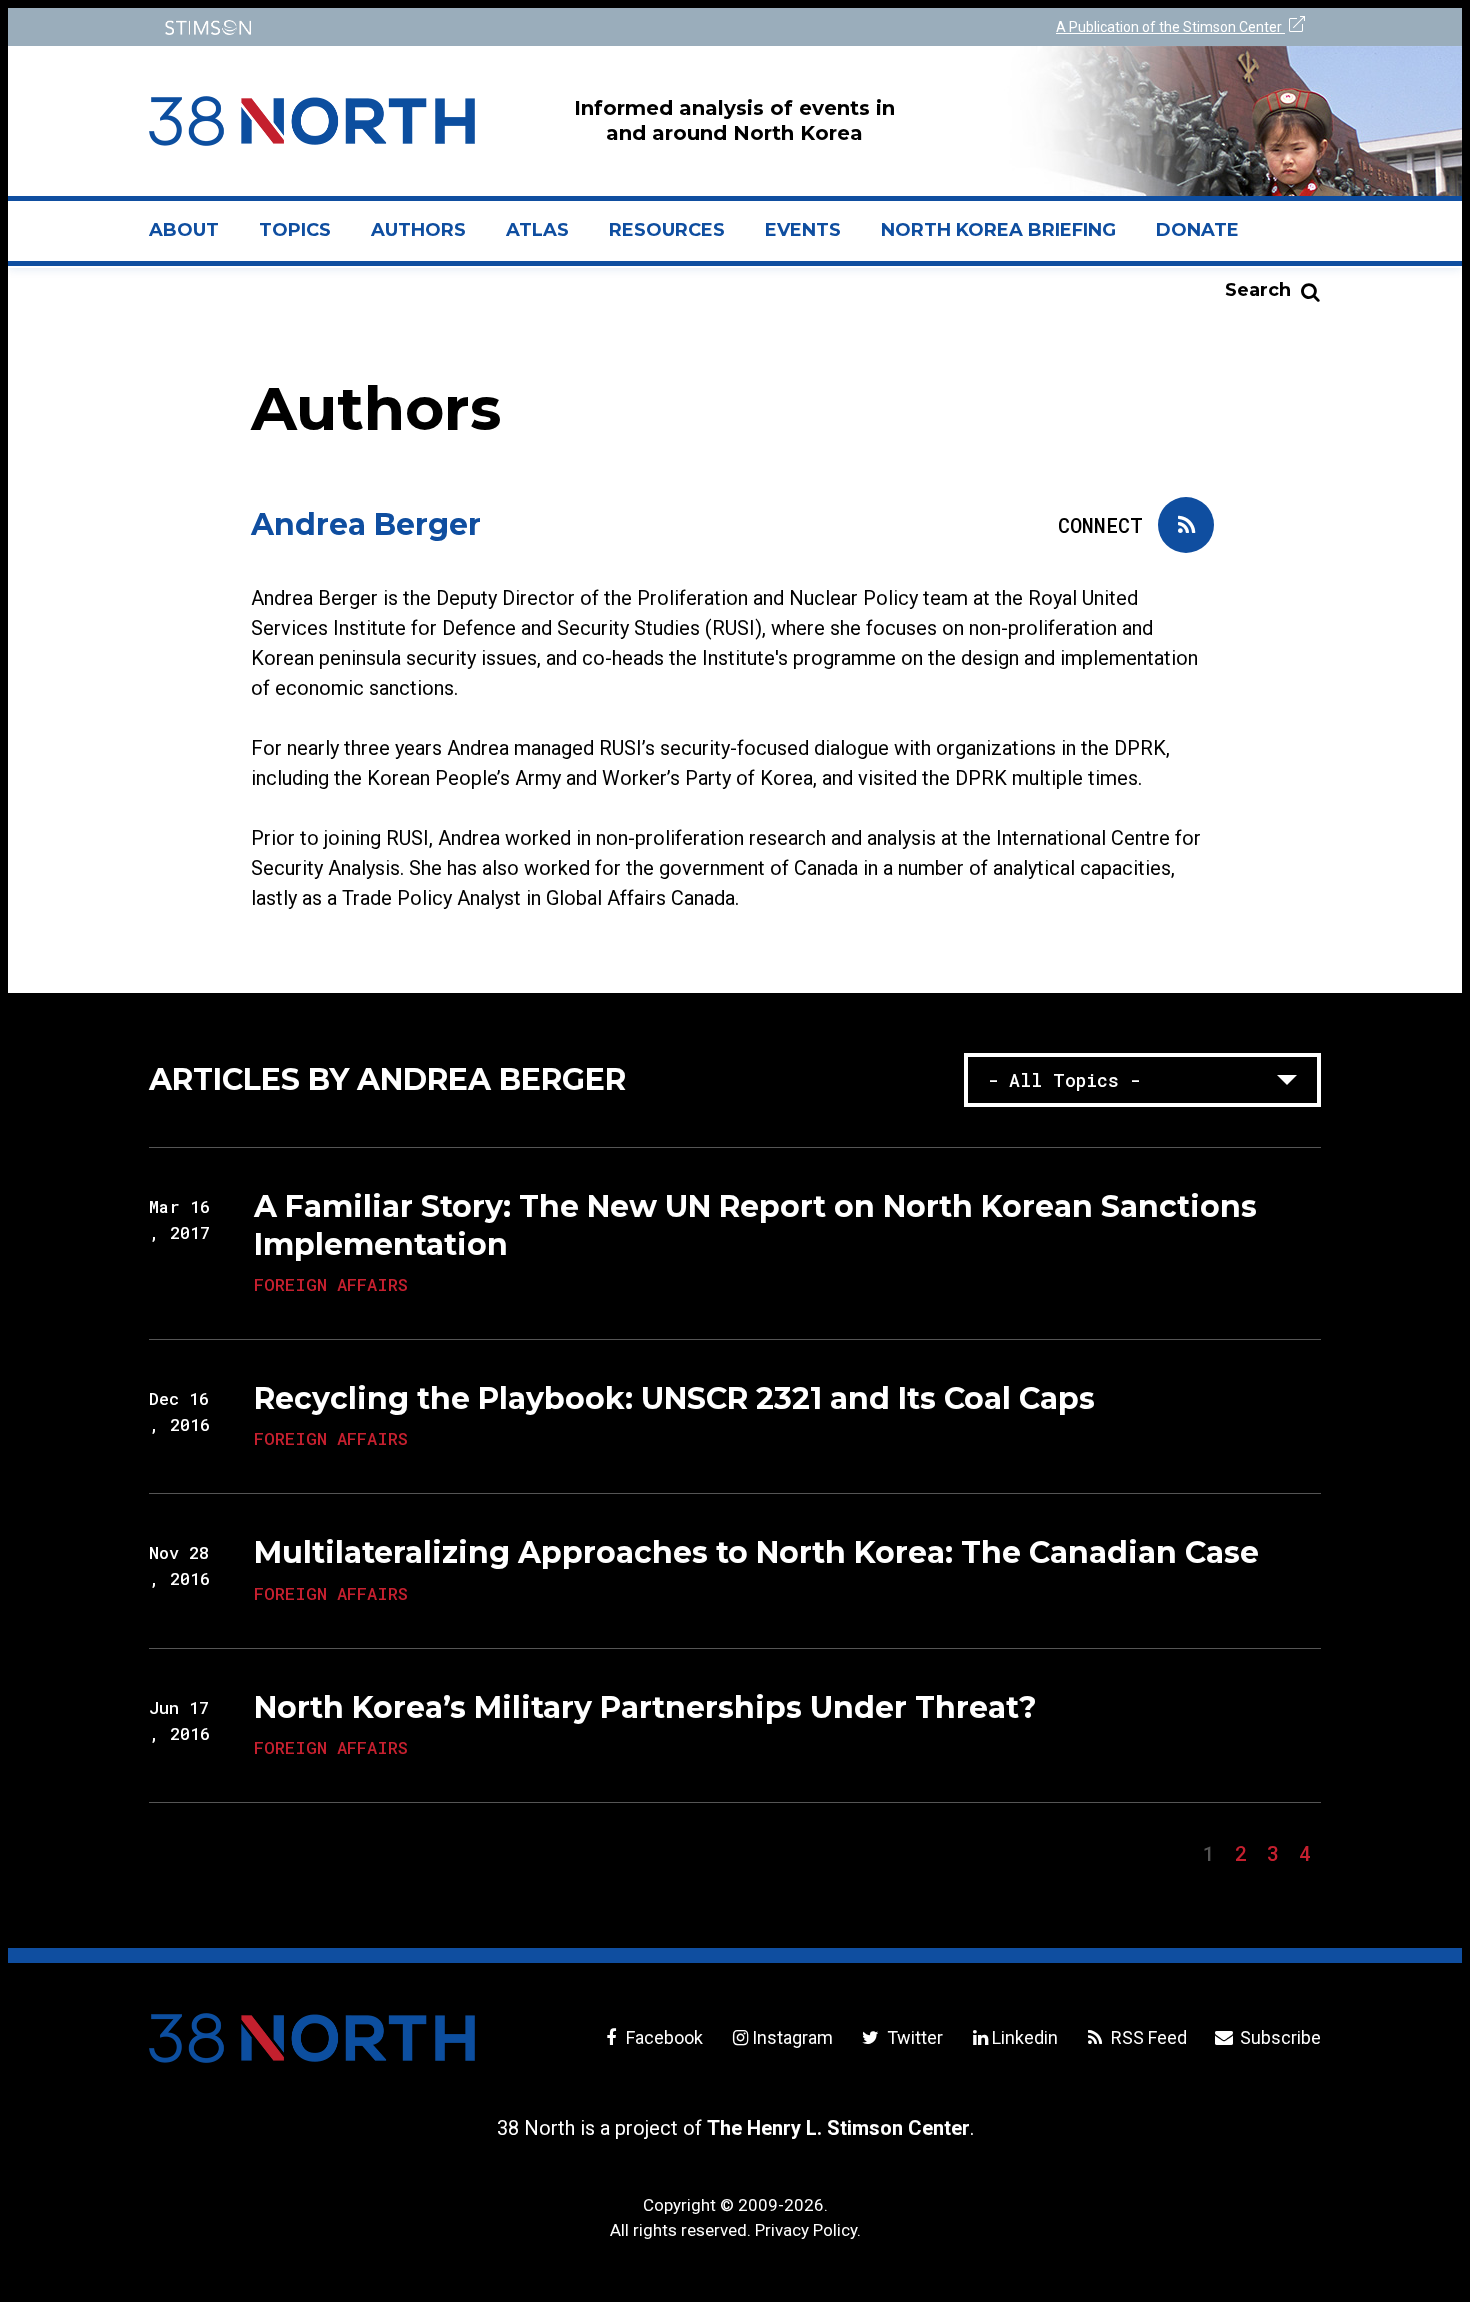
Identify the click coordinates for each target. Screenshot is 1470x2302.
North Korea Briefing (998, 230)
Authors (418, 230)
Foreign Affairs (331, 1284)
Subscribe (1278, 2037)
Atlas (537, 230)
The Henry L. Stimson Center (838, 2128)
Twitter (912, 2037)
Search (1258, 290)
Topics (295, 230)
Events (803, 230)
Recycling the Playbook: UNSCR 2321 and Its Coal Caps (674, 1398)
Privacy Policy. (808, 2230)
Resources (667, 230)
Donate (1197, 230)
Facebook (662, 2037)
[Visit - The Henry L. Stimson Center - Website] (437, 27)
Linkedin (1025, 2037)
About (194, 238)
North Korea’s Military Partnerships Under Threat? (645, 1707)
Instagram (792, 2037)
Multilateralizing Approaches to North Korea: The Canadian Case (756, 1552)
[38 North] (312, 2038)
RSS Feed (1147, 2037)
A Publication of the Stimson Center (1170, 27)
